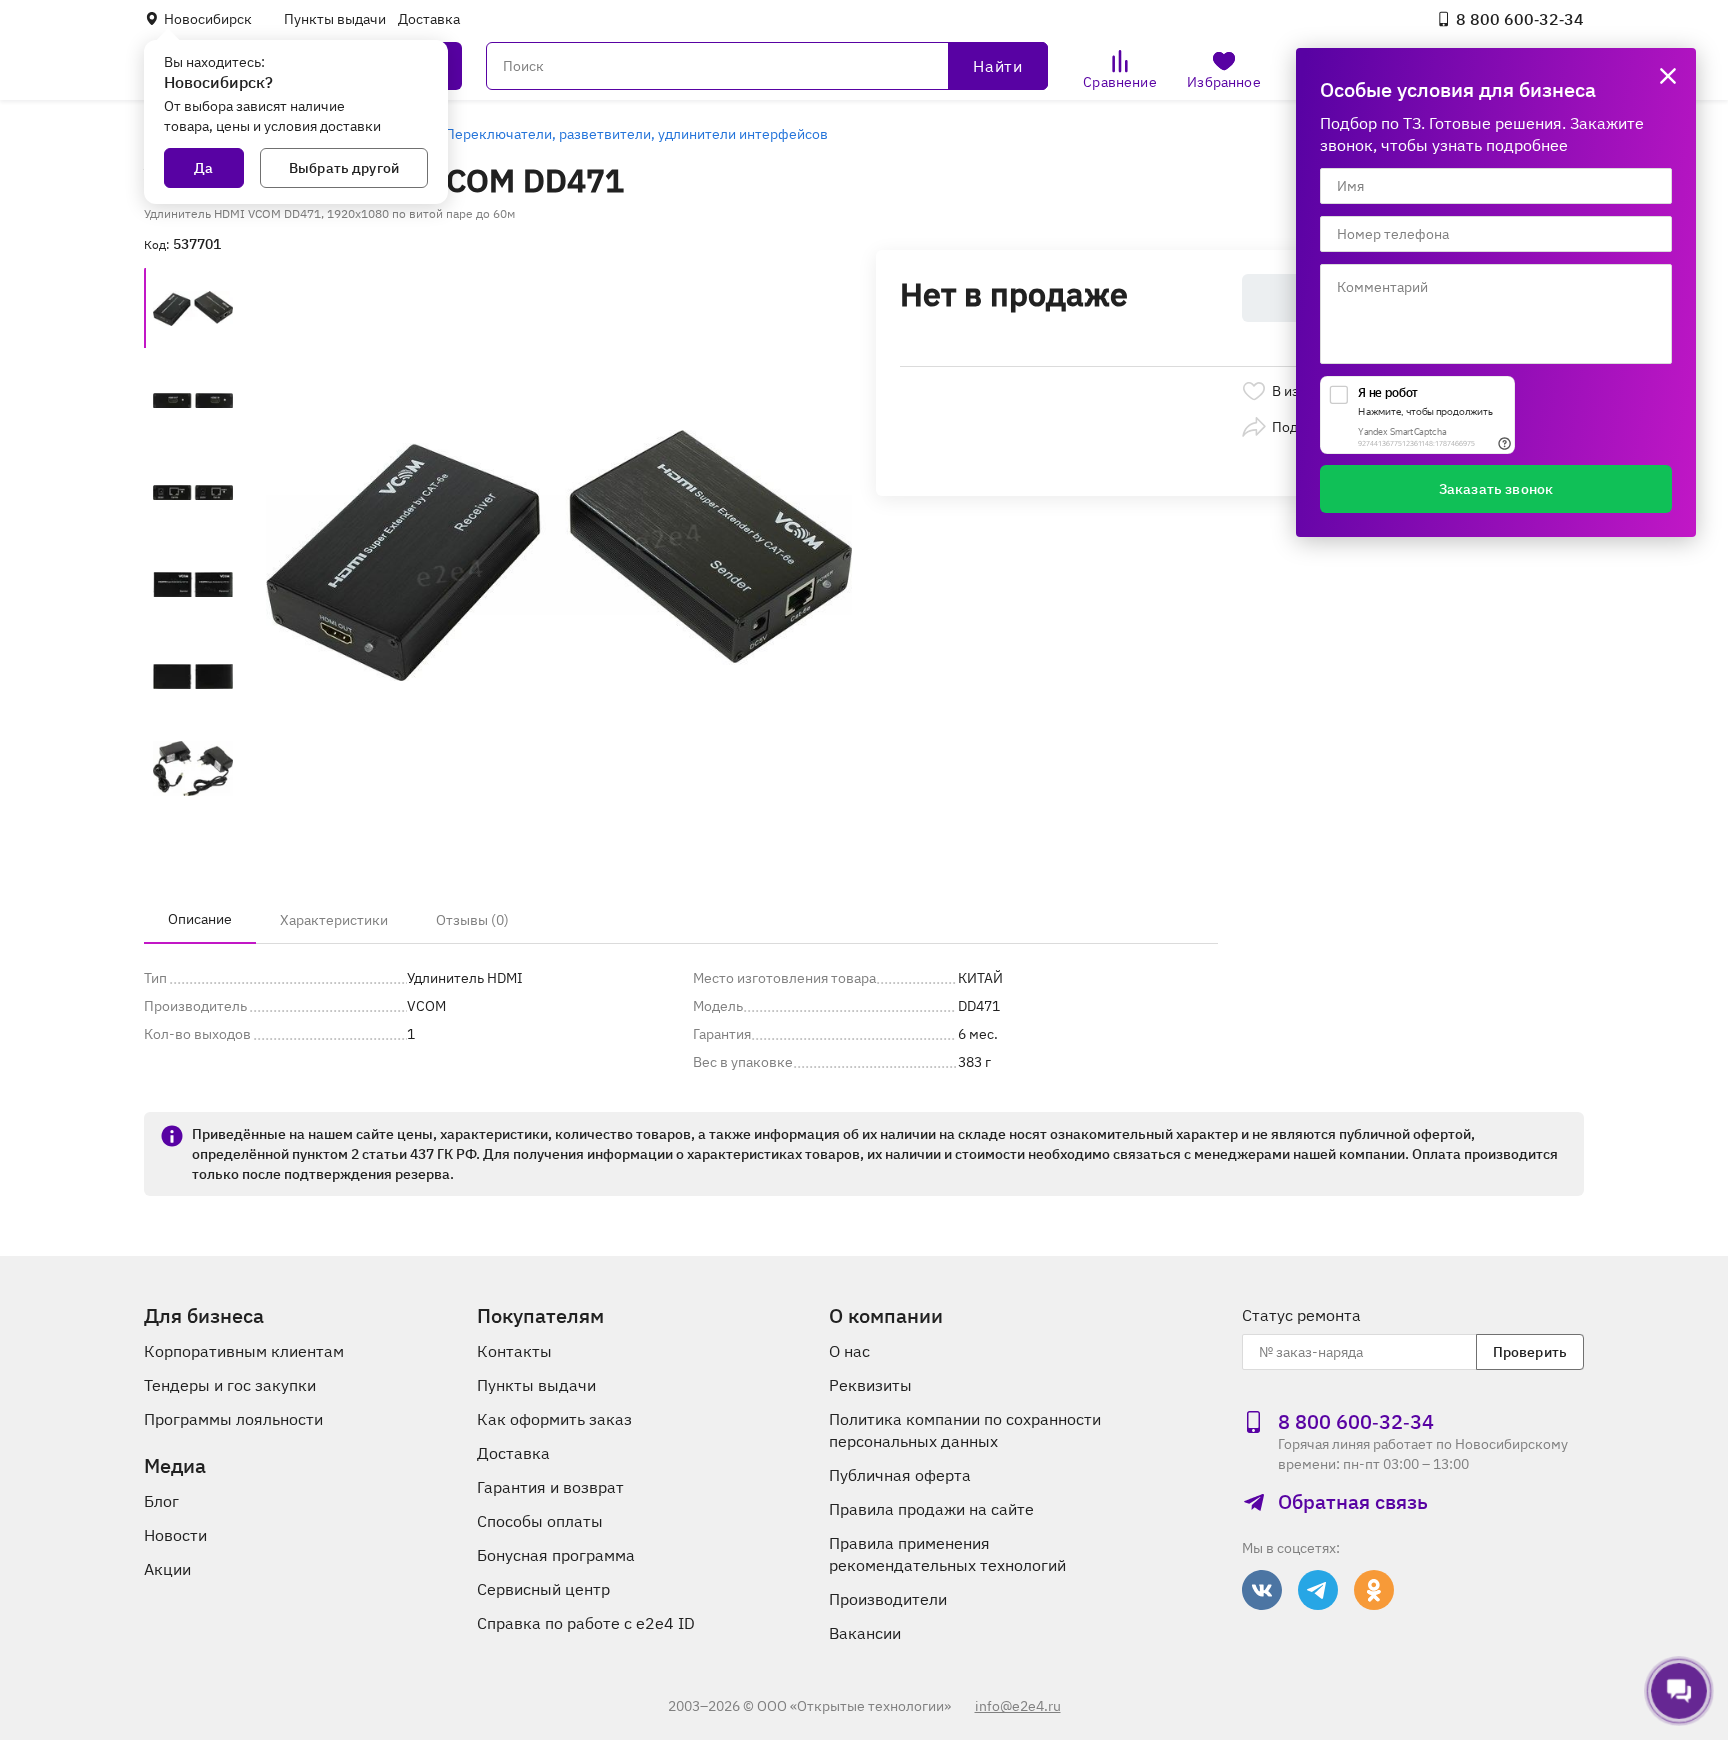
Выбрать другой (344, 168)
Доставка (429, 19)
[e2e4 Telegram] (1318, 1590)
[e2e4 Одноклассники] (1374, 1590)
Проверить (1530, 1352)
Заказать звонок (1496, 489)
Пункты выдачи (335, 19)
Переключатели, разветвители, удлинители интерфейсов (636, 134)
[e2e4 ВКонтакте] (1262, 1590)
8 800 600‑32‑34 (1520, 19)
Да (203, 168)
